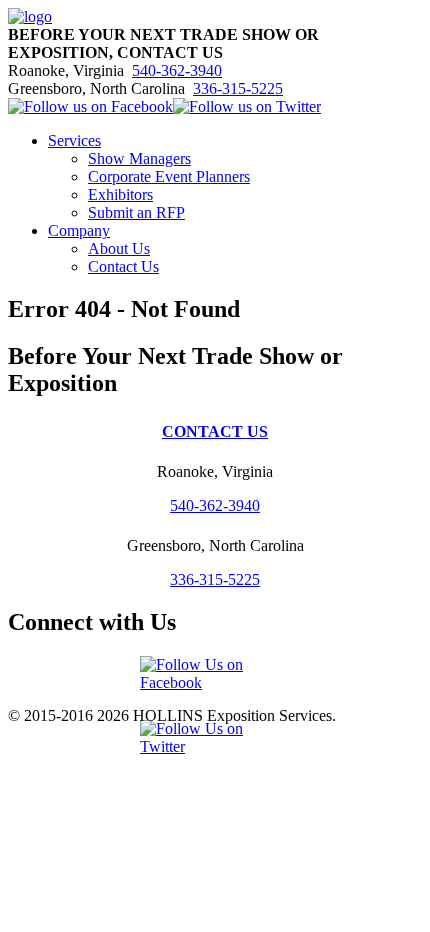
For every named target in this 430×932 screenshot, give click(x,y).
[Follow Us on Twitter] (215, 746)
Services (74, 140)
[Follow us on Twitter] (247, 106)
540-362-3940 (177, 70)
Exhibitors (120, 194)
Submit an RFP (136, 212)
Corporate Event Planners (169, 176)
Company (79, 230)
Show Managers (139, 158)
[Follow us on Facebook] (90, 106)
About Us (119, 248)
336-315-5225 (238, 88)
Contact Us (123, 266)
